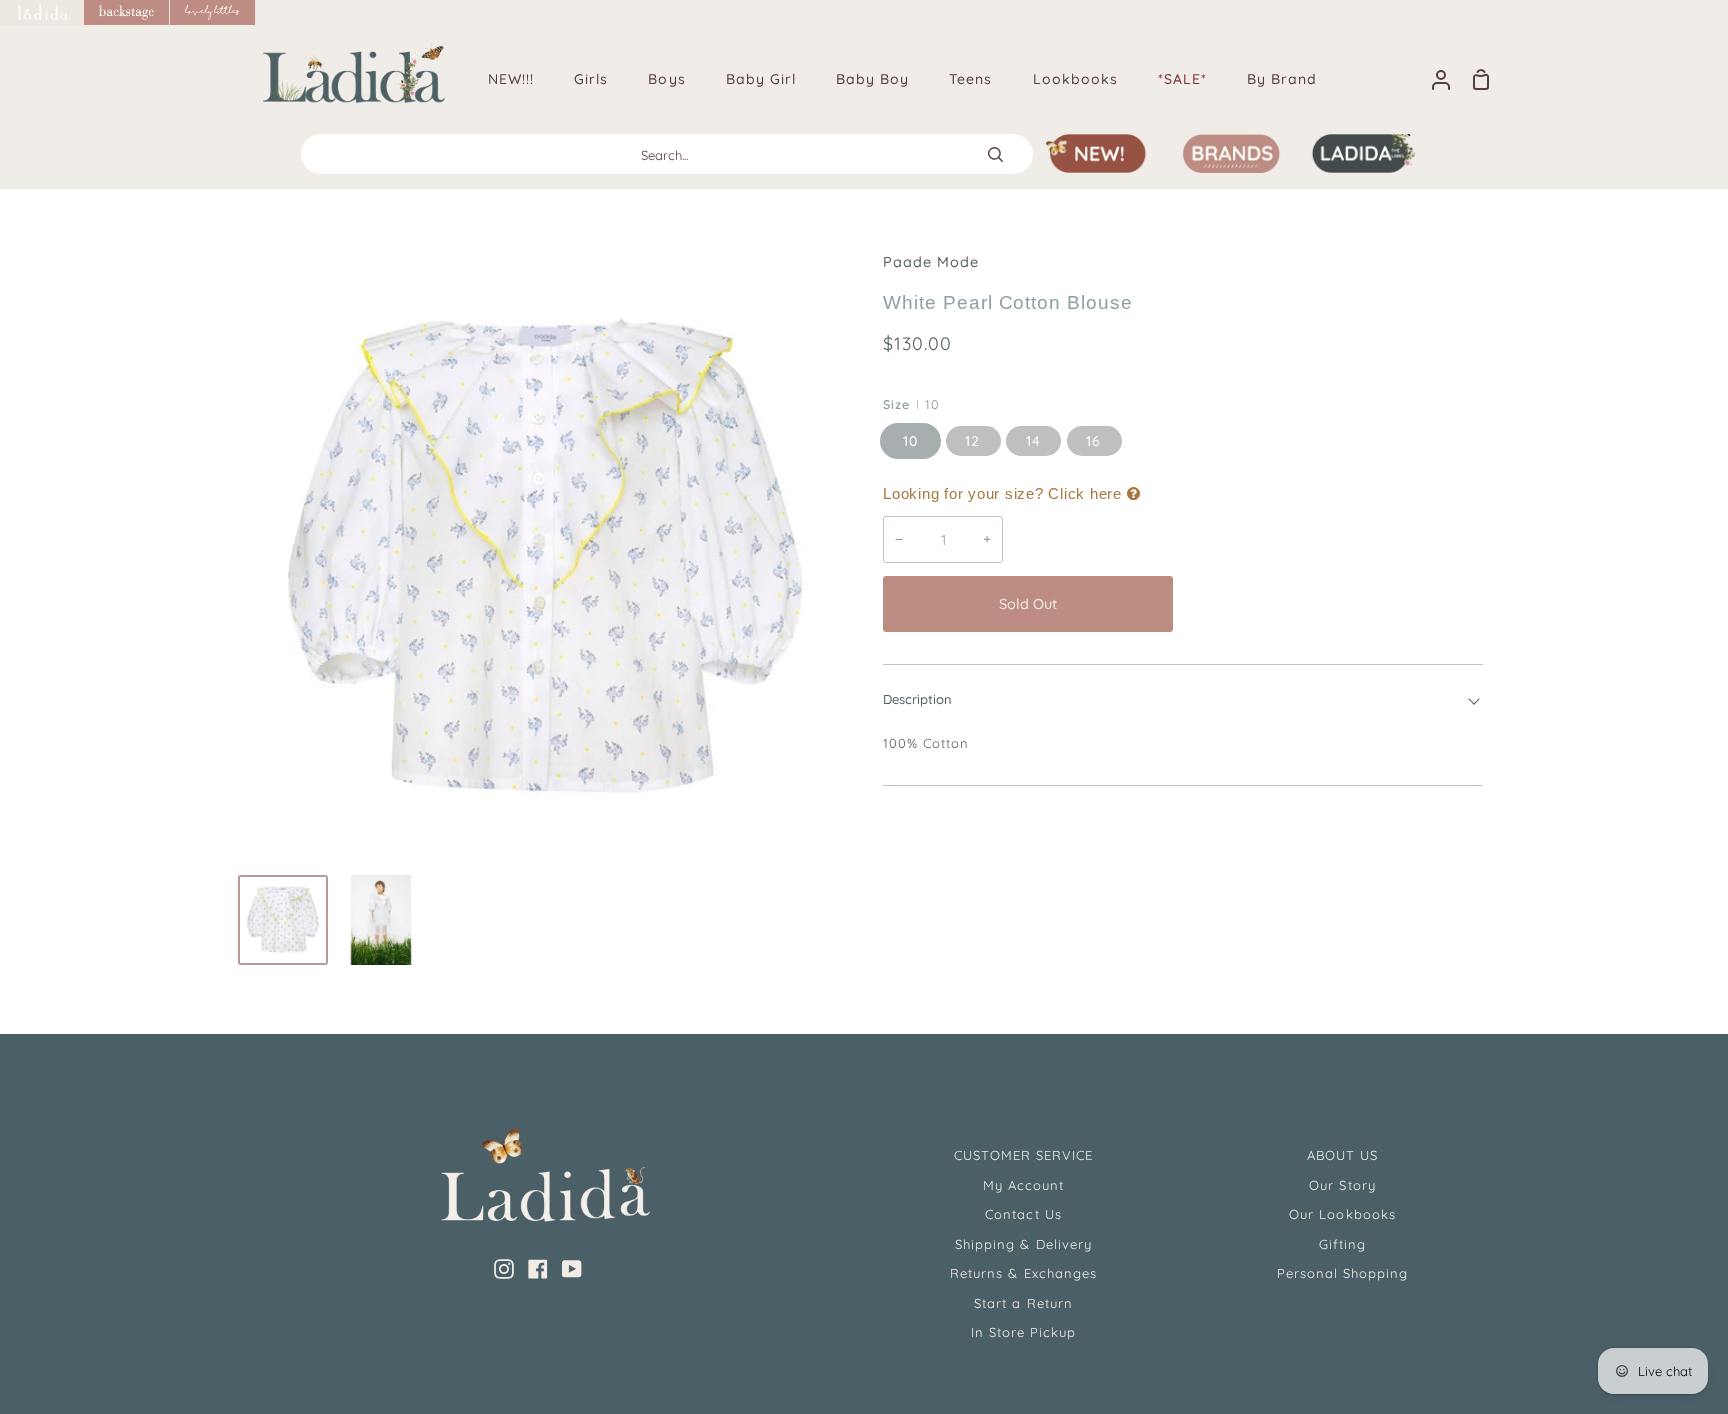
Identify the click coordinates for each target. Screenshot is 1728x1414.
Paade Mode (931, 262)
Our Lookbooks (1342, 1214)
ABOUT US (1342, 1155)
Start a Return (1023, 1303)
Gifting (1342, 1244)
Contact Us (1023, 1214)
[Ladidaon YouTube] (572, 1269)
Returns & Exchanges (1023, 1273)
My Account (1023, 1185)
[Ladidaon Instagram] (504, 1269)
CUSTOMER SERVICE (1024, 1155)
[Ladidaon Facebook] (538, 1269)
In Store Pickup (1024, 1332)
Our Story (1342, 1185)
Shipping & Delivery (1023, 1244)
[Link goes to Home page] (42, 12)
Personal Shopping (1343, 1273)
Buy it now (1333, 604)
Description (917, 699)
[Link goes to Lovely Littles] (213, 12)
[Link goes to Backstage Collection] (127, 12)
